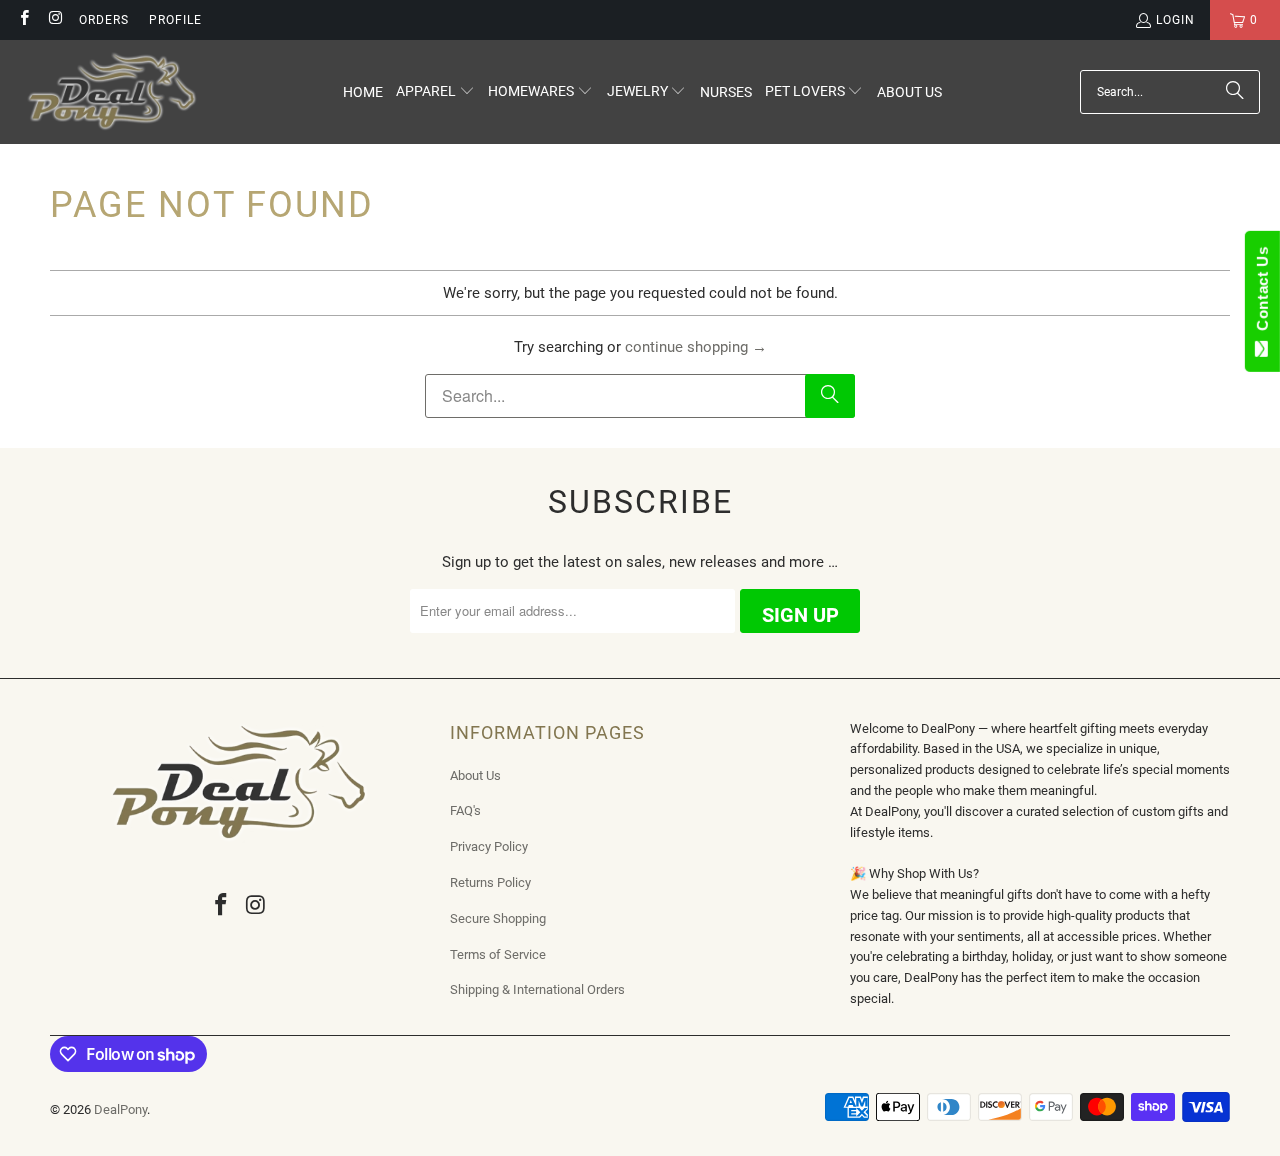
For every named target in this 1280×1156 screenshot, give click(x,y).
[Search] (1235, 92)
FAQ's (465, 810)
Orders (104, 20)
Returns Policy (490, 882)
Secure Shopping (498, 918)
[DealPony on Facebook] (23, 20)
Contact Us (1262, 293)
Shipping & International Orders (537, 989)
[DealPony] (112, 92)
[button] (435, 92)
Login (1175, 20)
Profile (175, 20)
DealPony (120, 1109)
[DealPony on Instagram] (54, 20)
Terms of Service (498, 954)
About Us (475, 775)
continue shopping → (696, 347)
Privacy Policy (489, 846)
